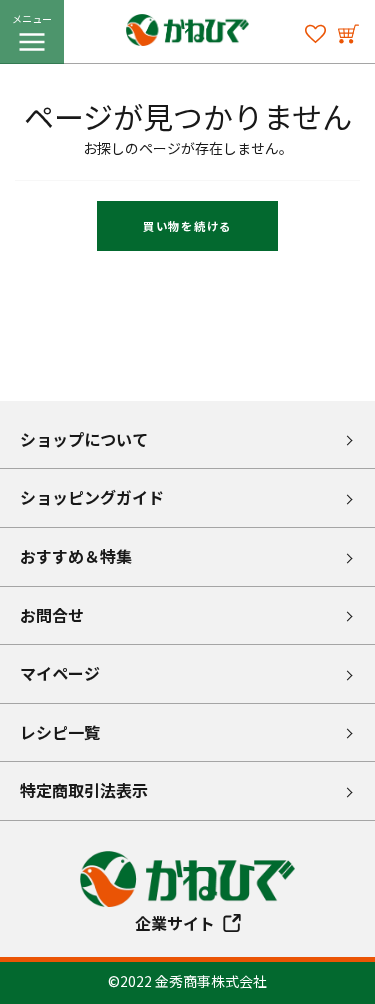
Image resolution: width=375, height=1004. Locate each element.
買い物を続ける (187, 226)
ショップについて (84, 439)
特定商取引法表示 (84, 790)
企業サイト (175, 923)
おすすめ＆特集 (76, 556)
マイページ (60, 673)
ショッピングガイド (92, 497)
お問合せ (52, 615)
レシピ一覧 (60, 732)
